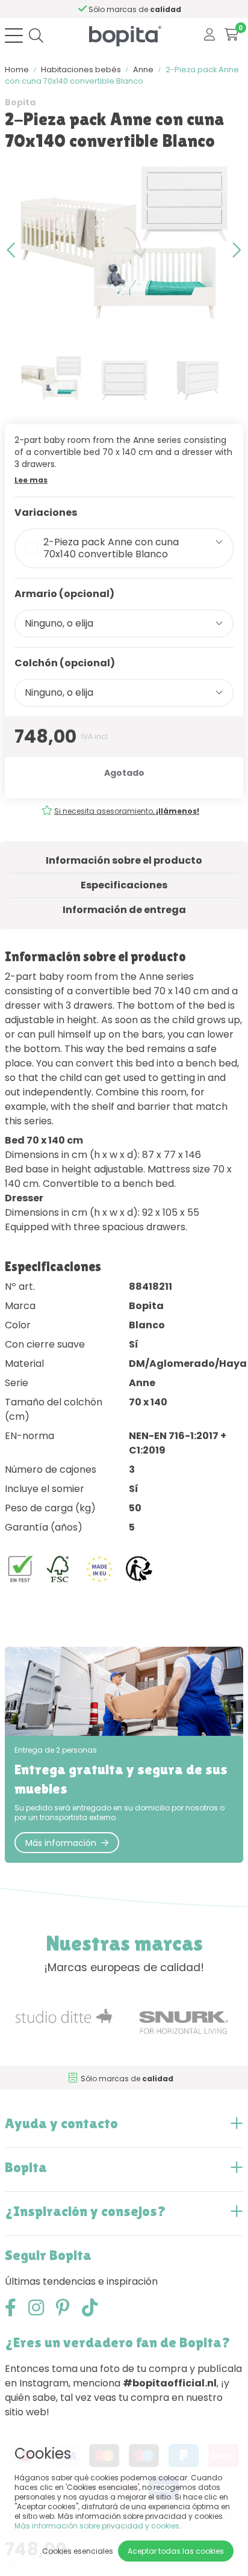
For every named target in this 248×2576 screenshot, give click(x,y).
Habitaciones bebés (81, 70)
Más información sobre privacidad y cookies (97, 2526)
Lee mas (31, 480)
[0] (231, 35)
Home (17, 70)
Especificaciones (124, 885)
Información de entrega (124, 910)
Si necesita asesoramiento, (127, 811)
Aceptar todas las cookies (176, 2551)
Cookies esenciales (78, 2551)
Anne (143, 70)
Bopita (20, 102)
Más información (61, 1843)
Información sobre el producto (124, 860)
